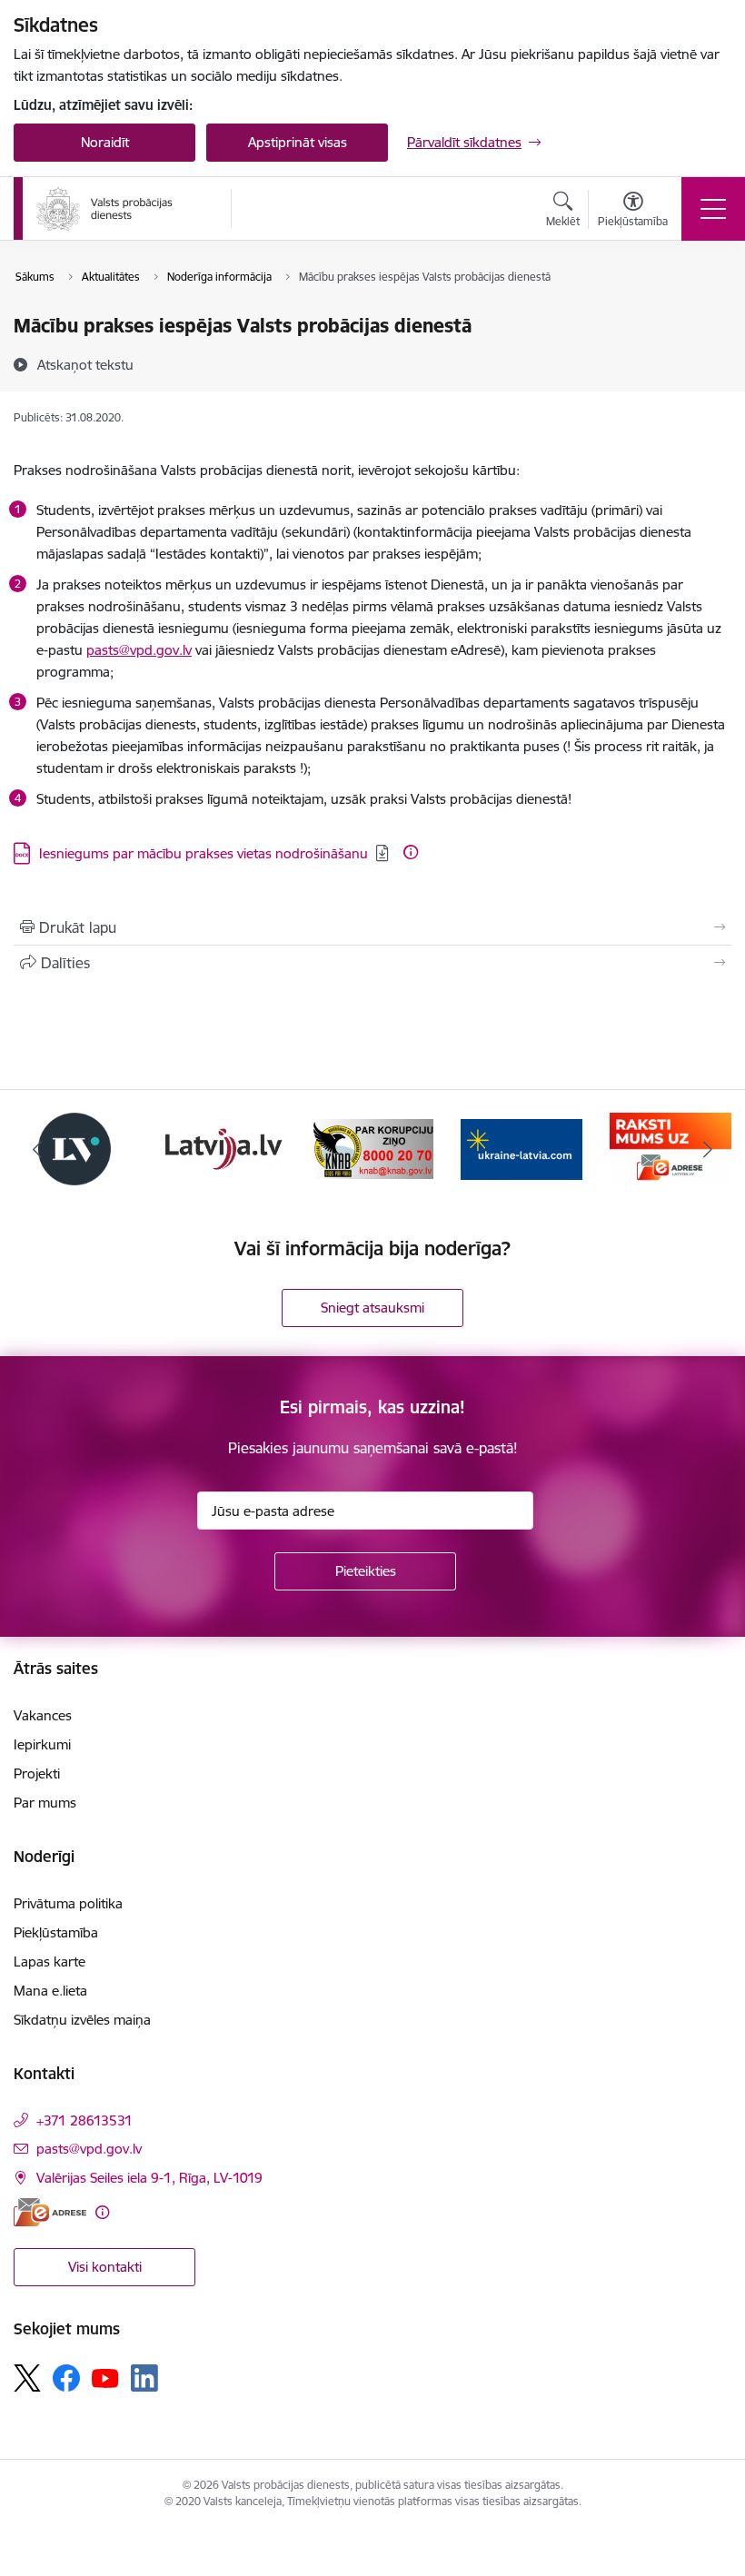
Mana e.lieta (50, 1991)
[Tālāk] (708, 1149)
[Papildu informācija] (411, 852)
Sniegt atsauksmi (372, 1308)
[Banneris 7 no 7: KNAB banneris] (372, 1148)
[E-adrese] (50, 2212)
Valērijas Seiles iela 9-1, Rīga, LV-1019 (149, 2178)
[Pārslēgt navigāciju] (713, 209)
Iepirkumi (42, 1744)
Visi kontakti (105, 2267)
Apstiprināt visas (298, 142)
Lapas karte (50, 1962)
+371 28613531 (84, 2120)
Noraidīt (105, 142)
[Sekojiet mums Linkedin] (144, 2378)
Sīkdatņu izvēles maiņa (82, 2020)
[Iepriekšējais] (37, 1149)
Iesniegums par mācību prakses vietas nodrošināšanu (204, 853)
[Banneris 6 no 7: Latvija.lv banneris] (223, 1148)
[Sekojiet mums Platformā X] (27, 2378)
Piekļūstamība (56, 1932)
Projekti (37, 1773)
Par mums (45, 1803)
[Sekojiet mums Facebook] (66, 2378)
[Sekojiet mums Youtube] (105, 2377)
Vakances (43, 1715)
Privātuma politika (68, 1903)
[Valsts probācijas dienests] (104, 209)
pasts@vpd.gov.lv (139, 650)
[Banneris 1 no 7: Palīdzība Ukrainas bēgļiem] (521, 1148)
